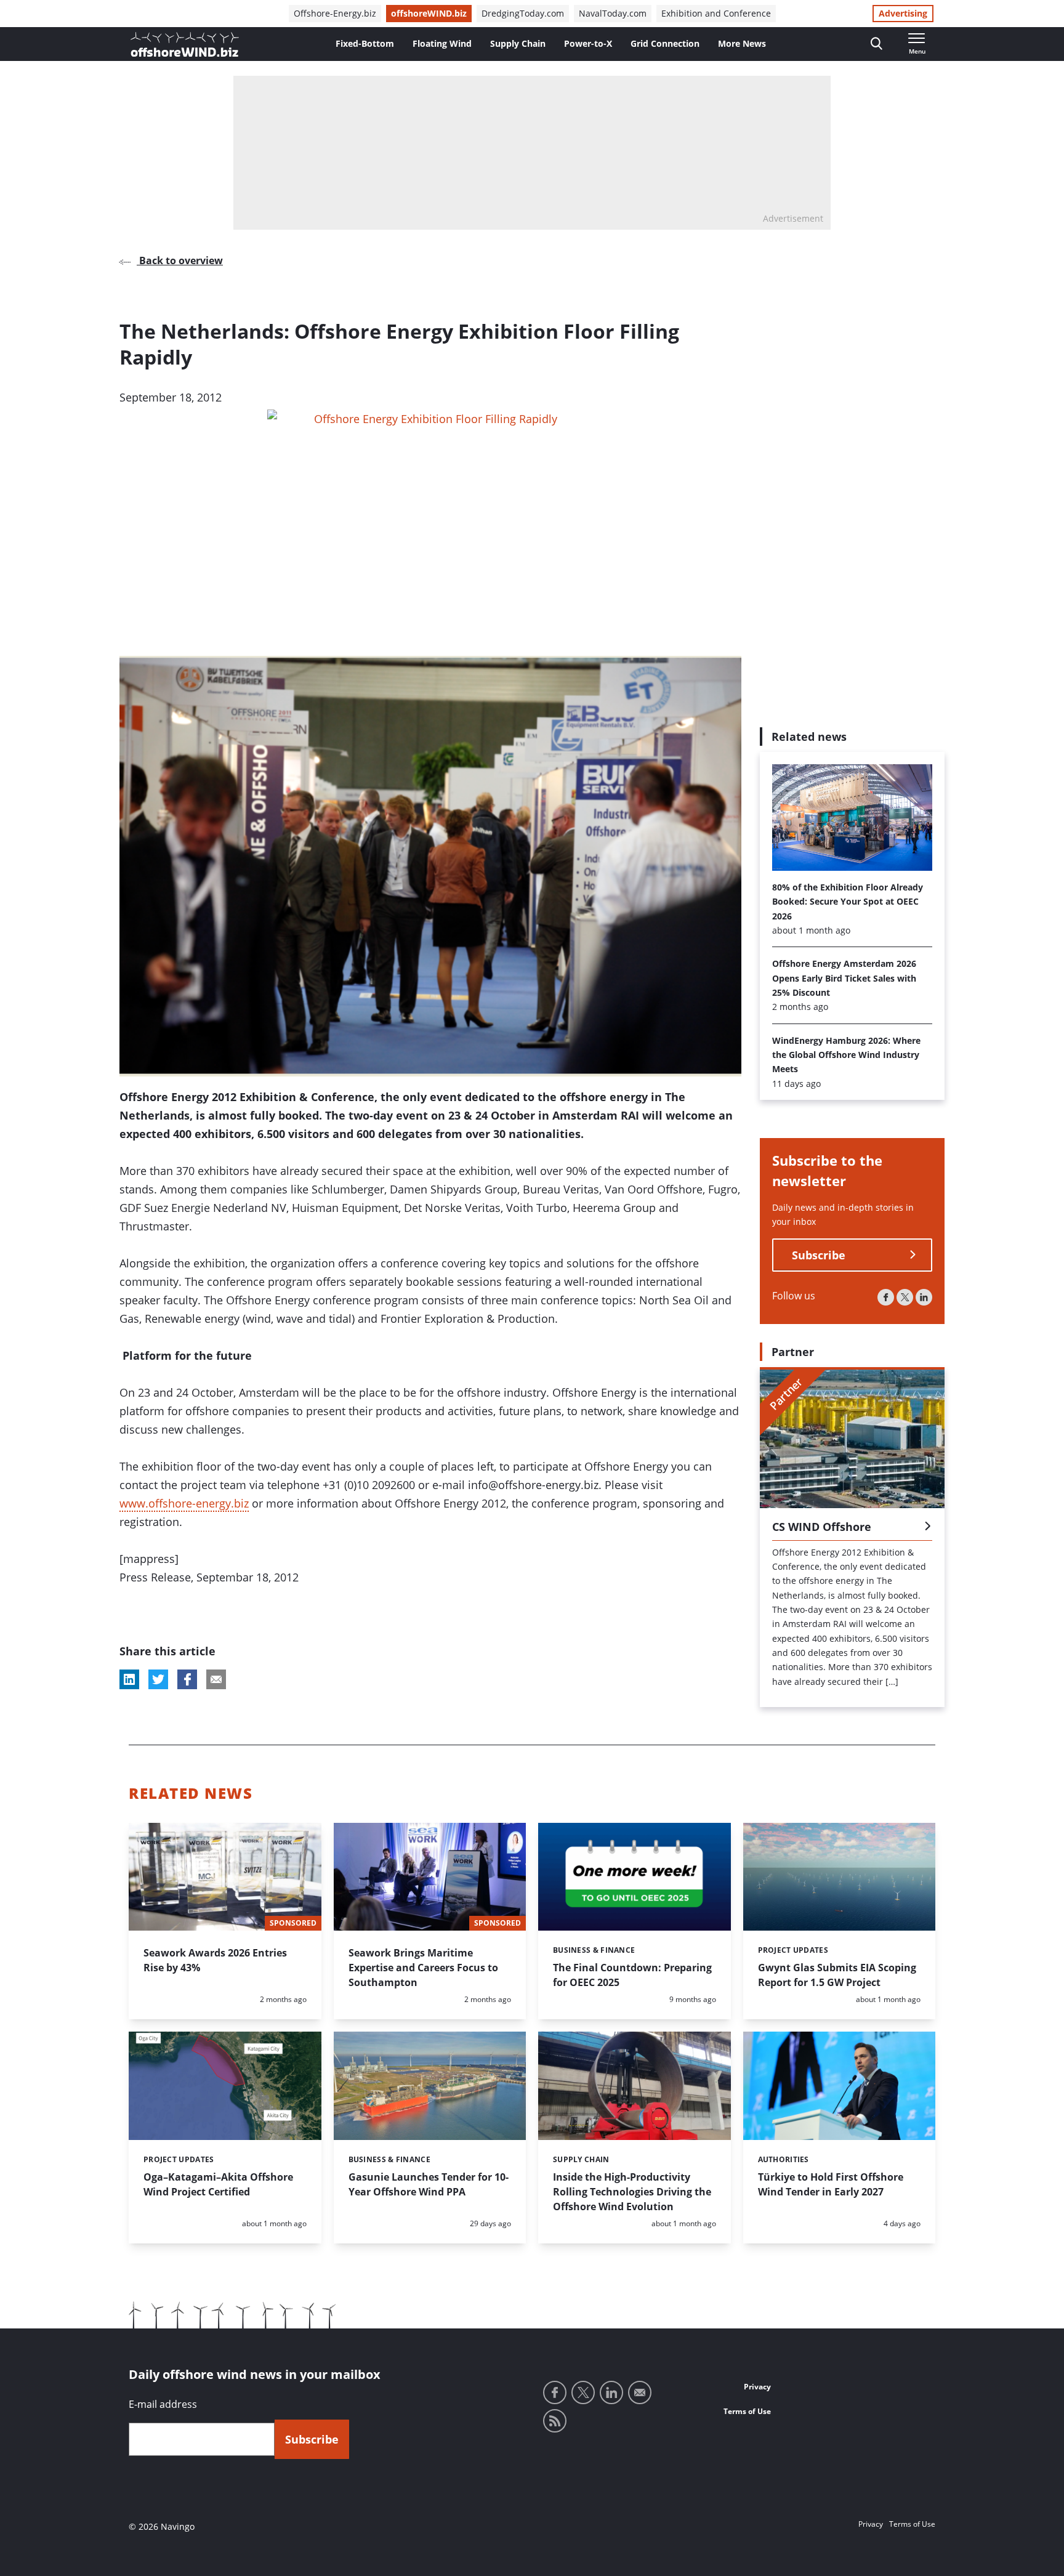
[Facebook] (886, 1297)
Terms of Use (747, 2411)
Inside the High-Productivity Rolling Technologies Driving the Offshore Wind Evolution (632, 2192)
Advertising (903, 13)
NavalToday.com (613, 13)
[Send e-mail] (640, 2392)
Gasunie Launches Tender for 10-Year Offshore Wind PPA (429, 2184)
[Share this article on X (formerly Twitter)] (158, 1679)
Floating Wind (442, 43)
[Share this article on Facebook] (187, 1679)
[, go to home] (185, 44)
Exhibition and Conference (716, 13)
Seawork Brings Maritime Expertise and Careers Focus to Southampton (423, 1968)
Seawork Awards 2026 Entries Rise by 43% (215, 1960)
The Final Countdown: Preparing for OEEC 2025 (632, 1975)
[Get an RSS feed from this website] (555, 2421)
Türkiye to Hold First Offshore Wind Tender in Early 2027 (831, 2184)
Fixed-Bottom (365, 43)
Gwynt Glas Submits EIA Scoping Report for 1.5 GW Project (837, 1975)
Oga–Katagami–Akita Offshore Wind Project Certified (218, 2184)
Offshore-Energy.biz (335, 13)
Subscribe (819, 1255)
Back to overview (180, 260)
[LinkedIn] (924, 1297)
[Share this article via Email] (216, 1679)
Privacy (757, 2387)
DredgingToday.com (523, 13)
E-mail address (163, 2404)
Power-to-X (588, 43)
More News (742, 43)
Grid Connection (665, 43)
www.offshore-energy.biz (184, 1503)
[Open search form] (877, 44)
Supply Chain (518, 43)
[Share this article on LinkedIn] (129, 1679)
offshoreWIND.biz (429, 13)
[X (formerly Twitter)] (905, 1297)
